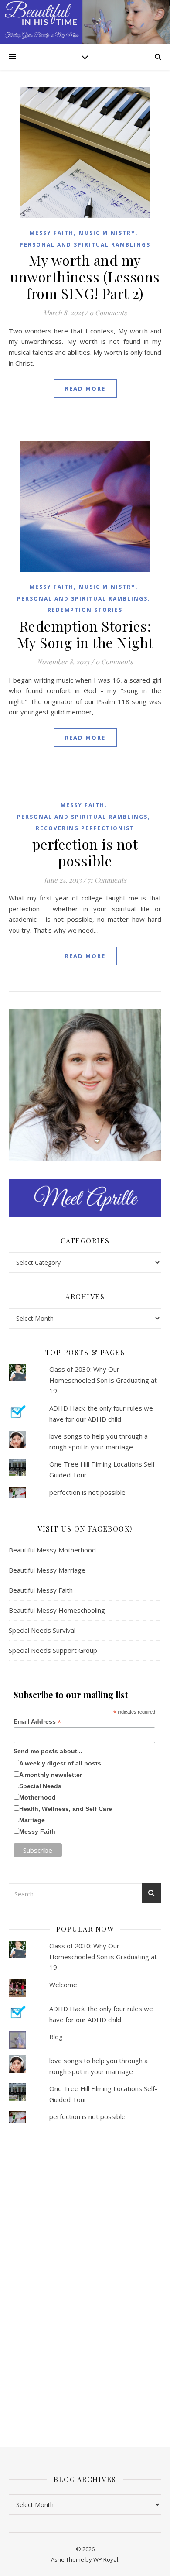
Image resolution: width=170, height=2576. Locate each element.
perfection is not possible (85, 852)
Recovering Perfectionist (85, 828)
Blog (56, 2037)
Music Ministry (107, 233)
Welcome (63, 1985)
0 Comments (108, 313)
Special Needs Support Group (53, 1650)
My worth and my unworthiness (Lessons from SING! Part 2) (85, 276)
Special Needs (40, 1786)
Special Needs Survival (42, 1630)
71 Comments (107, 880)
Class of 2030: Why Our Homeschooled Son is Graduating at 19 (103, 1380)
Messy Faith (52, 233)
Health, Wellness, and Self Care (66, 1809)
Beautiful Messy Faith (41, 1590)
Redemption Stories (85, 610)
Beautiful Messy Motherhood (52, 1550)
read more (85, 388)
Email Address (37, 1722)
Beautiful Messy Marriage (47, 1570)
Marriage (32, 1820)
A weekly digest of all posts (60, 1763)
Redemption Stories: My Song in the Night (85, 634)
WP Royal (106, 2559)
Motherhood (37, 1797)
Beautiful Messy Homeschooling (57, 1610)
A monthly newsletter (51, 1775)
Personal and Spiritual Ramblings (85, 245)
